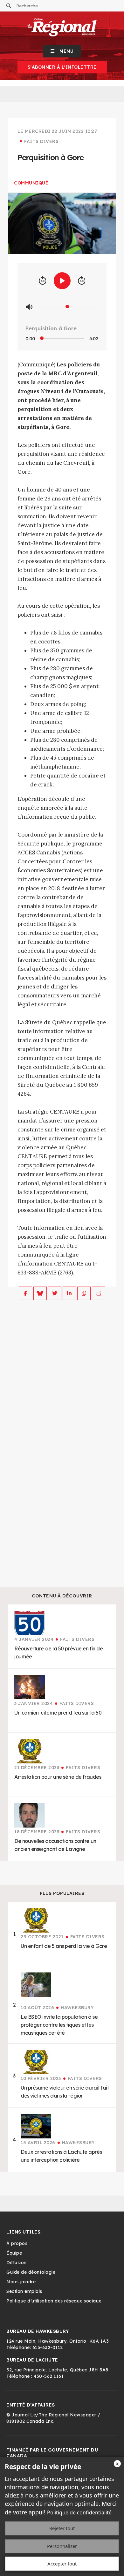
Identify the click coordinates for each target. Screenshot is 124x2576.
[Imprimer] (99, 1293)
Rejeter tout (62, 2528)
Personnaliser (62, 2546)
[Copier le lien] (84, 1293)
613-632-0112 (48, 2347)
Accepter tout (62, 2564)
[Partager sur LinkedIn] (69, 1293)
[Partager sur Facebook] (25, 1293)
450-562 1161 (49, 2376)
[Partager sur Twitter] (55, 1293)
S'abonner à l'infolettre (62, 67)
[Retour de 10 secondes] (43, 281)
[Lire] (62, 281)
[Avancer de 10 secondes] (82, 281)
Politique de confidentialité (79, 2512)
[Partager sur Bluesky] (40, 1293)
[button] (62, 51)
